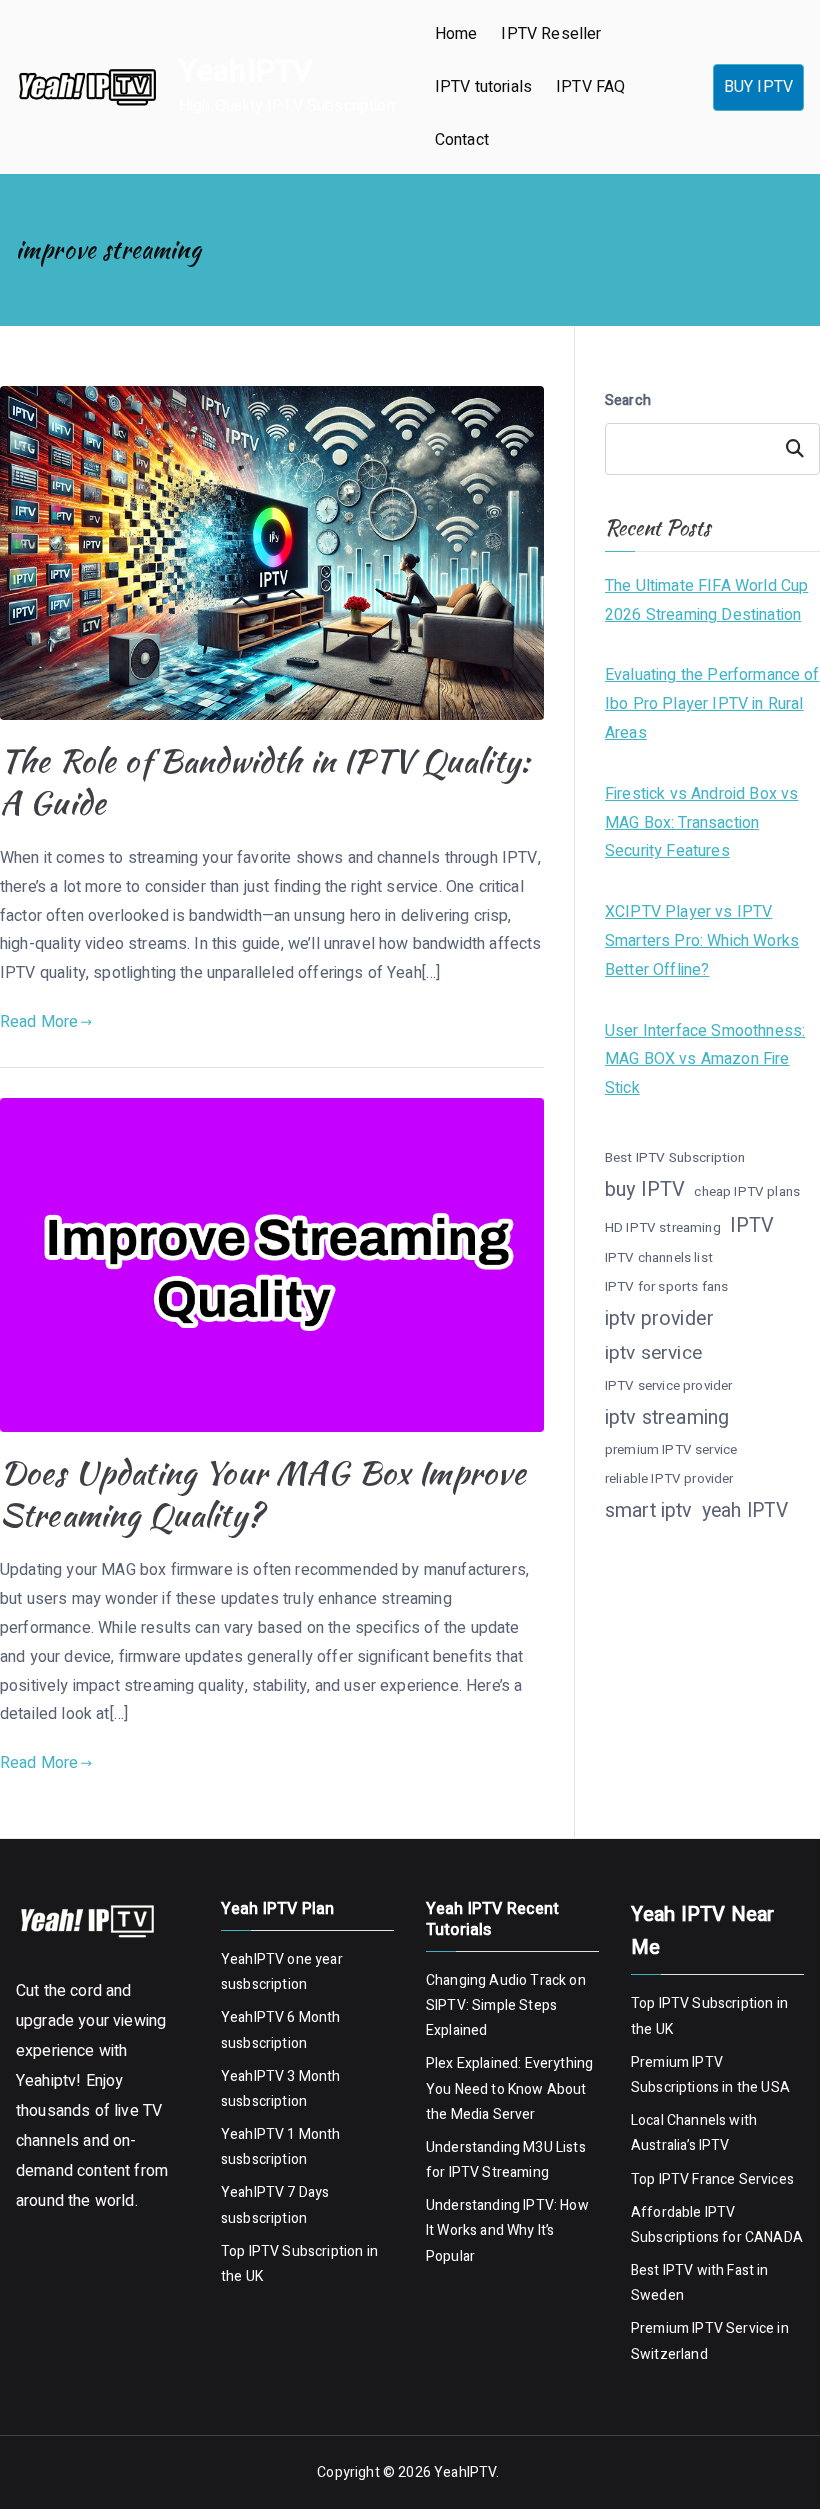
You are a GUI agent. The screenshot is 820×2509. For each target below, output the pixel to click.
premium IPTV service (671, 1450)
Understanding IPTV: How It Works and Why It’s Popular (507, 2230)
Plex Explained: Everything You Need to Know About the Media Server (509, 2088)
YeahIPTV (245, 72)
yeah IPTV (745, 1511)
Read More (39, 1022)
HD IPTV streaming (663, 1228)
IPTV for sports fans (666, 1287)
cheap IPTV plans (747, 1192)
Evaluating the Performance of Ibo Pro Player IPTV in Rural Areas (712, 704)
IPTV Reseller (551, 34)
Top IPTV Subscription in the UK (299, 2264)
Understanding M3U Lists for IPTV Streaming (506, 2160)
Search (628, 400)
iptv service (653, 1353)
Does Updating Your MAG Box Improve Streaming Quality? (263, 1493)
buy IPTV (645, 1189)
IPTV (752, 1225)
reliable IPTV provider (669, 1479)
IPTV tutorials (483, 87)
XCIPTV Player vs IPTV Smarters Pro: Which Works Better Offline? (702, 941)
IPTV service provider (668, 1386)
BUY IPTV (758, 87)
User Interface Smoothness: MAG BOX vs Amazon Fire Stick (705, 1060)
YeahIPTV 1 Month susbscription (281, 2147)
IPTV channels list (659, 1258)
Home (456, 34)
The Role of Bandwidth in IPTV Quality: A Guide (265, 781)
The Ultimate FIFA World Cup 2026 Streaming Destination (706, 600)
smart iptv (649, 1510)
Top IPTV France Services (712, 2179)
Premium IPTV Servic (698, 2328)
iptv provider (659, 1318)
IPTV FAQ (590, 87)
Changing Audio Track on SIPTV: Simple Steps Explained (506, 2005)
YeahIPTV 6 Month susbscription (281, 2030)
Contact (462, 140)
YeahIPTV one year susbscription (282, 1972)
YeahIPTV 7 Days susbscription (275, 2205)
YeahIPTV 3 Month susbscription (281, 2089)
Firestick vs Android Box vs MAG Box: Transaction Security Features (701, 823)
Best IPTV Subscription (675, 1158)
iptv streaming (667, 1417)
